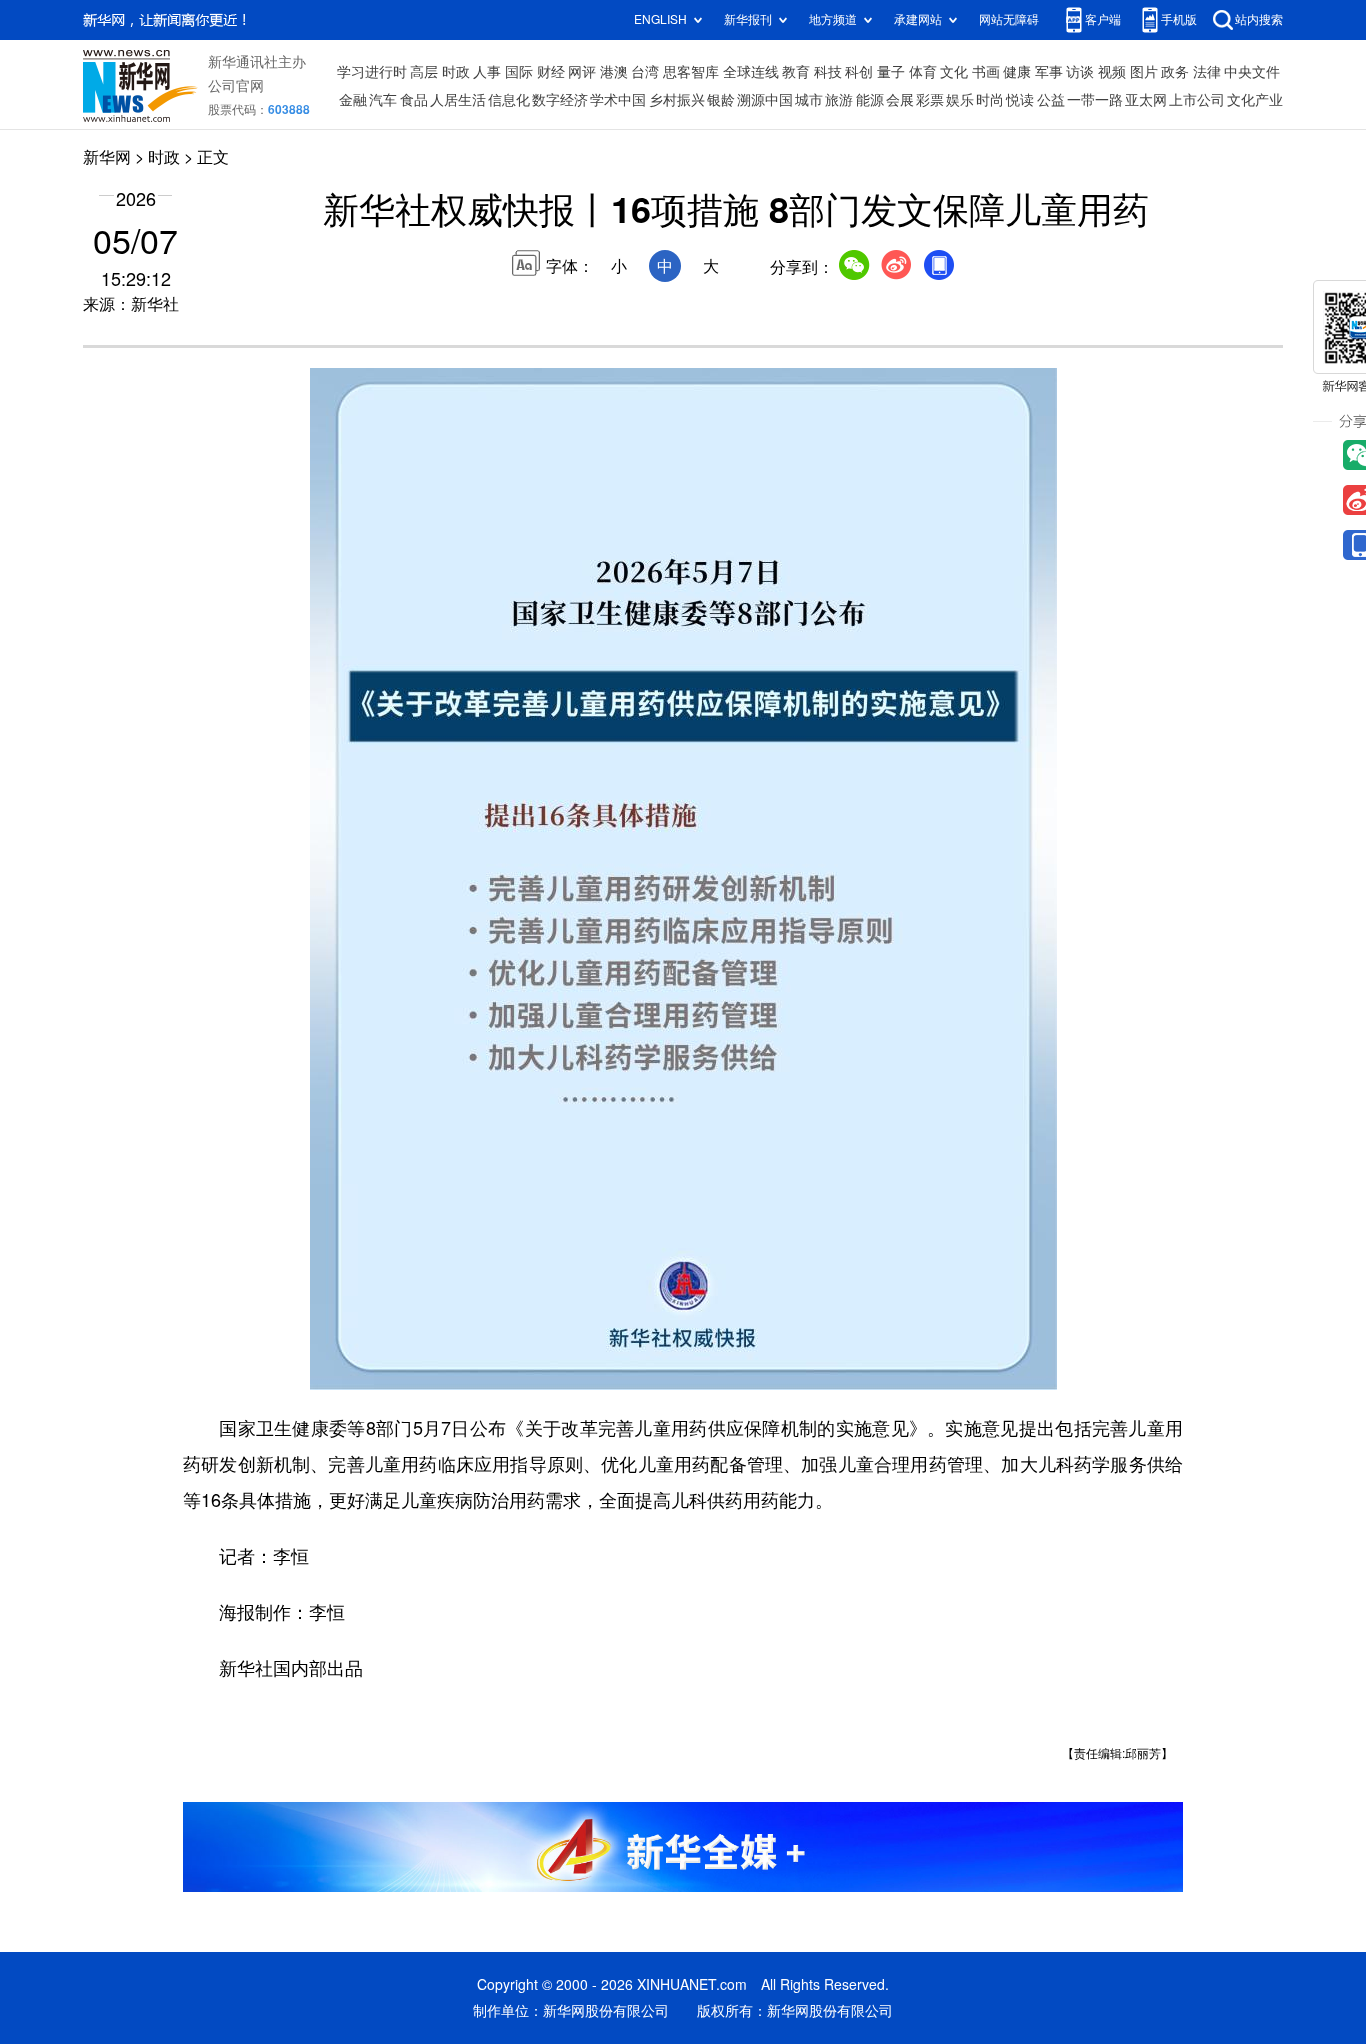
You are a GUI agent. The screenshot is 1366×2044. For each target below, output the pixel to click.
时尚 (990, 100)
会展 (900, 100)
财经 (551, 72)
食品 (414, 100)
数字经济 (560, 100)
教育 (796, 72)
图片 (1144, 72)
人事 (487, 72)
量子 (891, 72)
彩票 (930, 100)
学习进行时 (372, 72)
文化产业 (1255, 100)
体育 (923, 72)
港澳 (614, 72)
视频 (1112, 72)
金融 (353, 100)
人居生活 (458, 100)
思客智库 (691, 72)
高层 (424, 72)
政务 (1175, 72)
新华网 (107, 157)
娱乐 (960, 100)
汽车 (383, 100)
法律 (1207, 72)
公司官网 (236, 86)
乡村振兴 (677, 100)
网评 (582, 72)
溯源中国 (765, 100)
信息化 (509, 100)
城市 (809, 100)
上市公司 (1197, 100)
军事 (1049, 72)
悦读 (1020, 100)
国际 (519, 72)
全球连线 (751, 72)
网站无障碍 (1009, 19)
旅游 (839, 100)
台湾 (645, 72)
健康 (1017, 72)
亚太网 (1146, 100)
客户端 (1103, 19)
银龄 (721, 100)
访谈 (1080, 72)
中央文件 (1252, 72)
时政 (456, 72)
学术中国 (618, 100)
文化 (954, 72)
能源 (870, 100)
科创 (859, 72)
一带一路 (1095, 100)
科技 (828, 72)
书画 (986, 72)
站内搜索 (1259, 19)
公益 (1051, 100)
